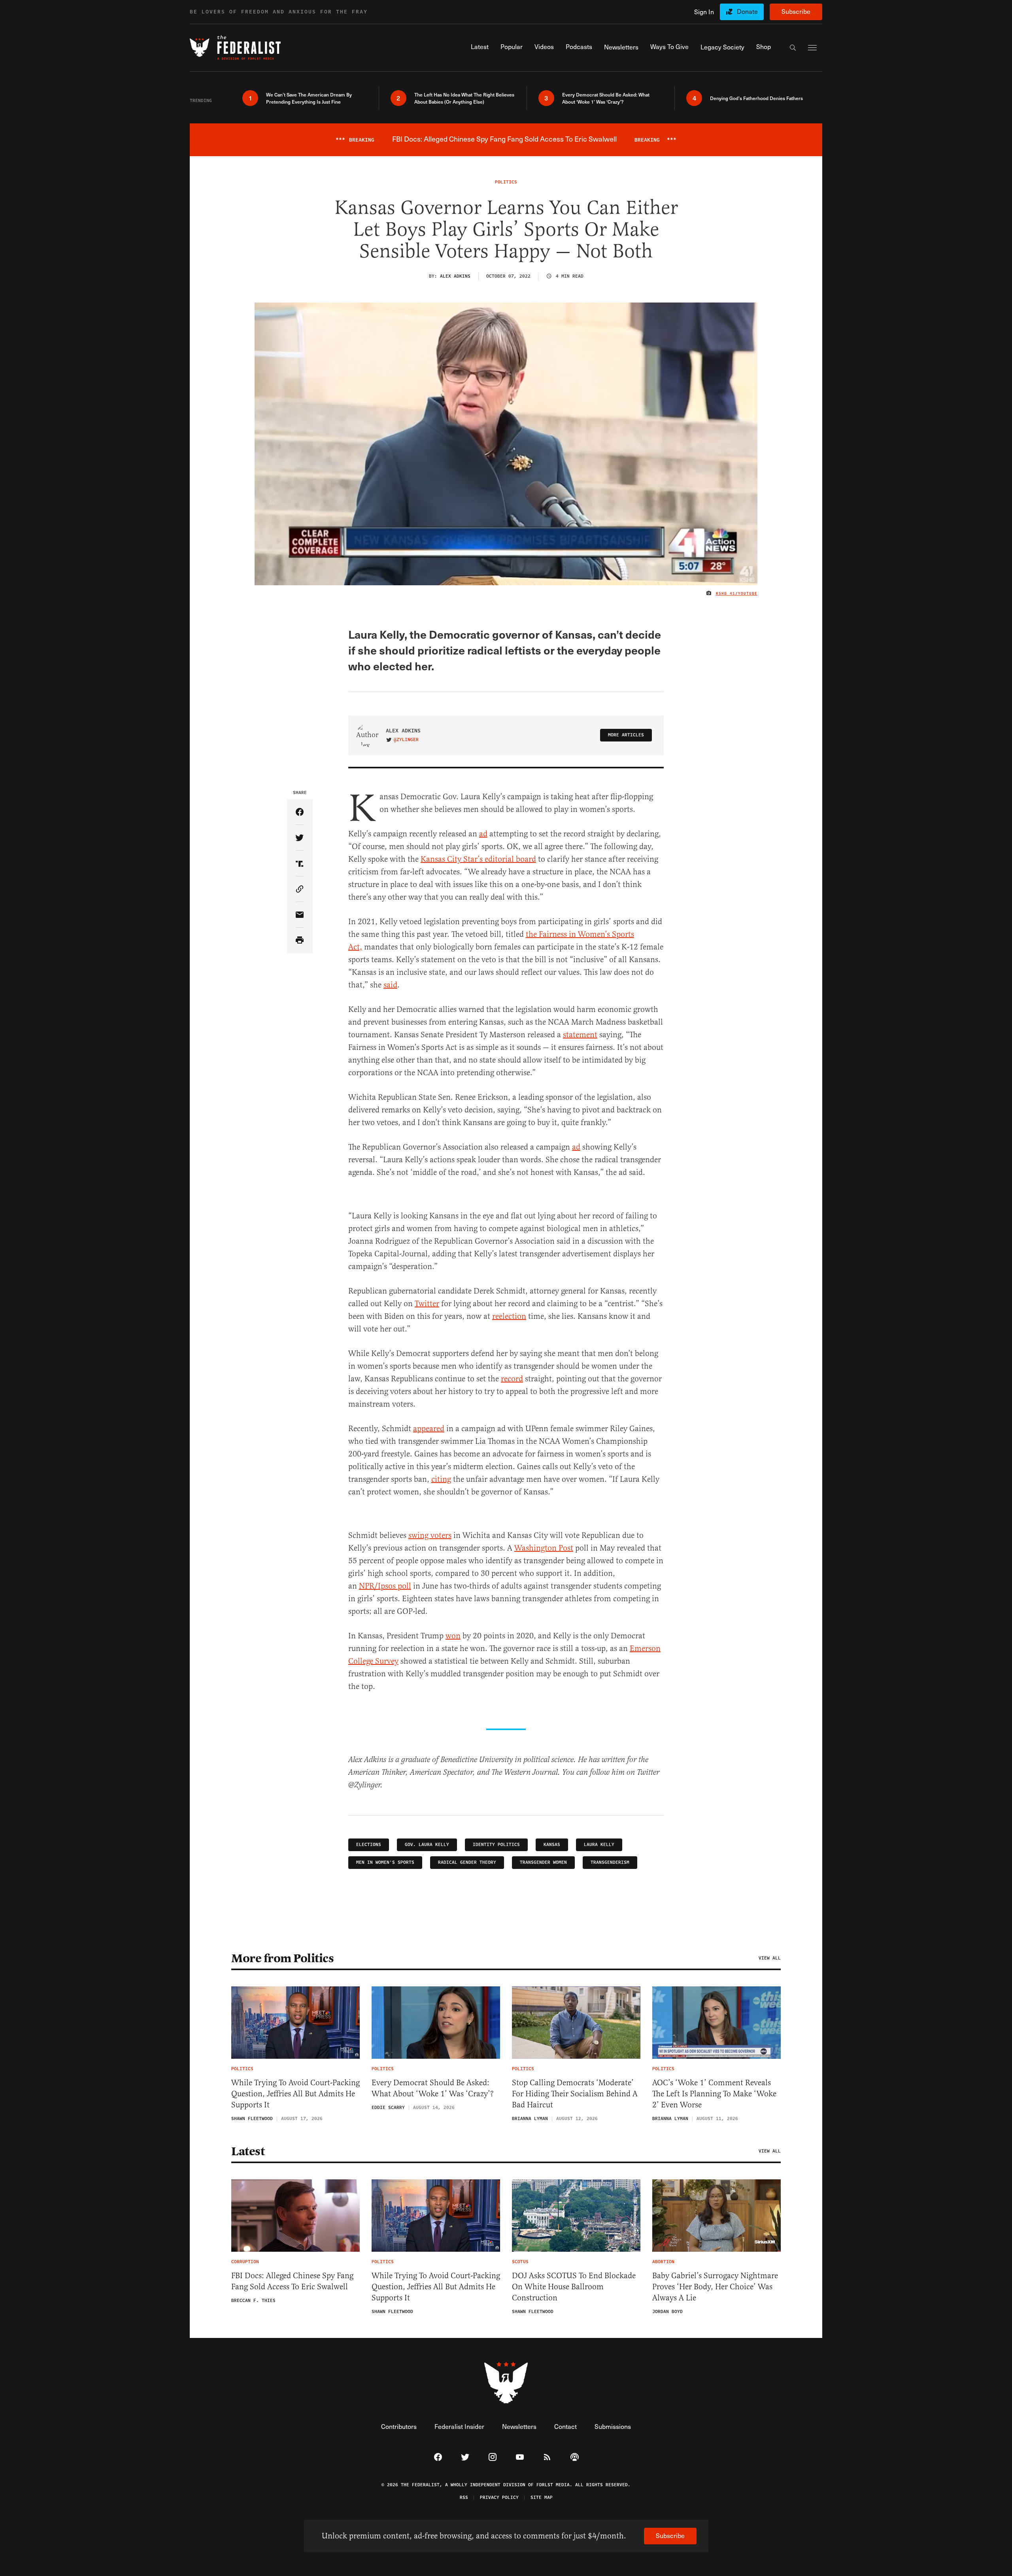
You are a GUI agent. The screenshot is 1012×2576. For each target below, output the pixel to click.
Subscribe (796, 11)
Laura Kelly (599, 1845)
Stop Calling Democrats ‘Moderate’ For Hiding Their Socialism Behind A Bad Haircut (575, 2094)
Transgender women (543, 1862)
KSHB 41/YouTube (737, 594)
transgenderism (610, 1862)
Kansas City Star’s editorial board (478, 859)
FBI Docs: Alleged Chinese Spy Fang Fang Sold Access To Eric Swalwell (292, 2281)
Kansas (552, 1845)
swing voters (430, 1535)
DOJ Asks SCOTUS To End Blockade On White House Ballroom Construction (574, 2287)
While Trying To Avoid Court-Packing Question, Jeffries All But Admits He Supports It (295, 2094)
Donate (747, 11)
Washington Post (544, 1548)
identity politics (496, 1845)
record (512, 1379)
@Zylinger (406, 740)
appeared (429, 1429)
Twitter (427, 1304)
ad (483, 834)
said (390, 985)
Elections (369, 1845)
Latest (248, 2151)
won (453, 1636)
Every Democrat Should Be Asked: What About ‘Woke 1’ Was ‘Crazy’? (433, 2088)
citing (441, 1479)
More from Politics (282, 1958)
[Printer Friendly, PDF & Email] (300, 941)
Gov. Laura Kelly (427, 1845)
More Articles (626, 735)
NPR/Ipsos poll (385, 1586)
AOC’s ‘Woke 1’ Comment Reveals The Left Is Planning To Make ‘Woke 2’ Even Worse (714, 2094)
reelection (509, 1316)
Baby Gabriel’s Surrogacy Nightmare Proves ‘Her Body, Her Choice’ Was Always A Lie (715, 2287)
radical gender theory (467, 1862)
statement (580, 1035)
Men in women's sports (385, 1862)
